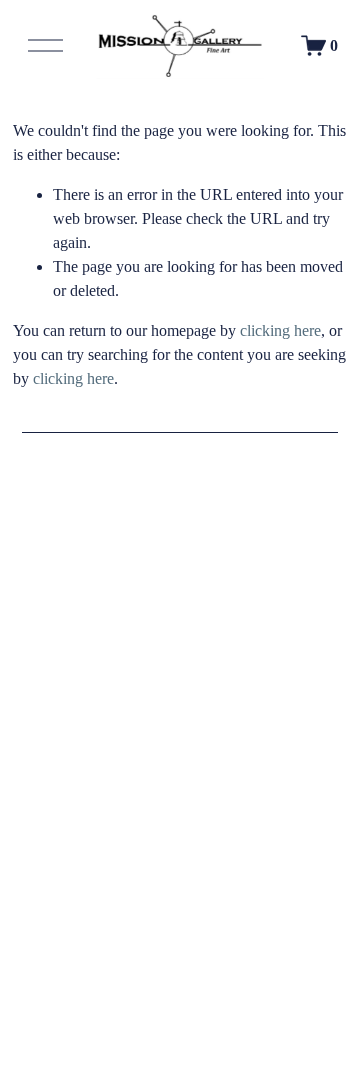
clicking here (280, 330)
